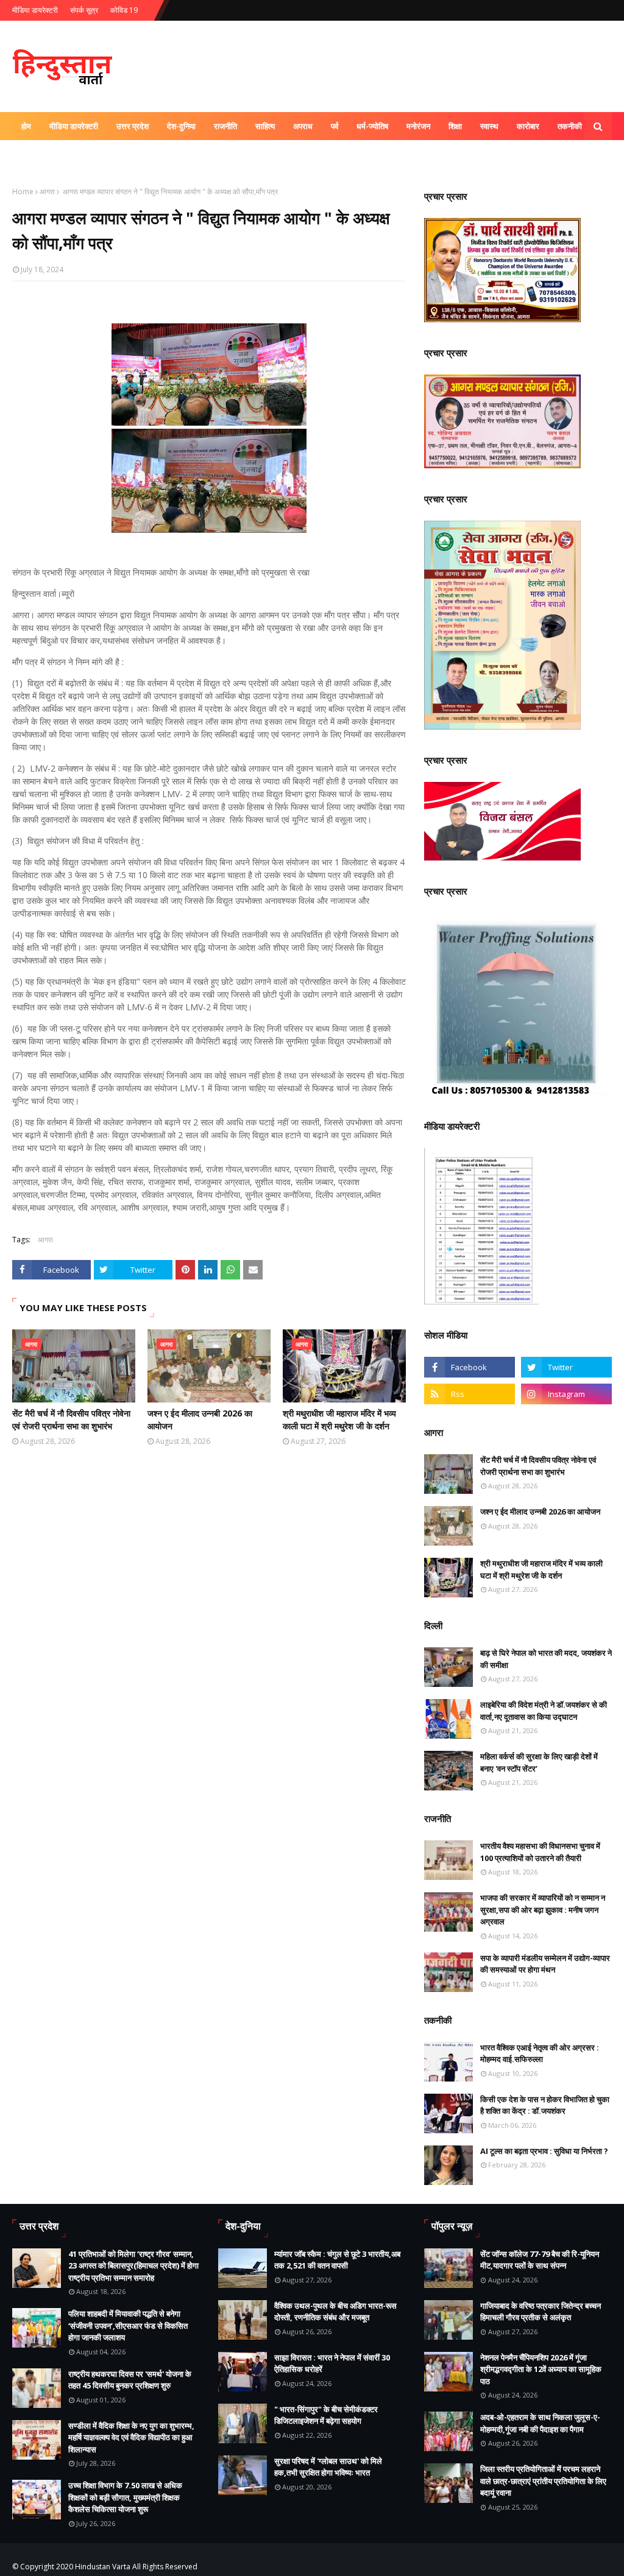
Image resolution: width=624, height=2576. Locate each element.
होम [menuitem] (26, 126)
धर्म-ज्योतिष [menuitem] (372, 126)
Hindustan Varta (103, 2567)
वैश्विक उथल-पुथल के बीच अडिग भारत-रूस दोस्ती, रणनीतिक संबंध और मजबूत (335, 2312)
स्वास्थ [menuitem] (489, 126)
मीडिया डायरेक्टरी (35, 10)
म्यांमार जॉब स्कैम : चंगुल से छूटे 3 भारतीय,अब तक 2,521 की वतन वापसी (337, 2260)
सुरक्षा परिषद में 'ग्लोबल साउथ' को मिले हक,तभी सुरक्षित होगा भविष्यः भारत (328, 2467)
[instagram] (566, 1394)
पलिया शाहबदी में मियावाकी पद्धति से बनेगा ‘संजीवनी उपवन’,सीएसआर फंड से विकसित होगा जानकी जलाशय (128, 2325)
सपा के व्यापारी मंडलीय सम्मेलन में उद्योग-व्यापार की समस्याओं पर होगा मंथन (545, 1964)
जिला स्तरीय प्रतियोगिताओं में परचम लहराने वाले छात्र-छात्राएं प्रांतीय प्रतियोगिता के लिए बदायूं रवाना (543, 2481)
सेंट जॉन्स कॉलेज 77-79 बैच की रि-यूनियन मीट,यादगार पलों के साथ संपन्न (540, 2260)
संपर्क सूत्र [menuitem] (83, 154)
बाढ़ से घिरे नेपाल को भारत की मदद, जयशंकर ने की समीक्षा (546, 1659)
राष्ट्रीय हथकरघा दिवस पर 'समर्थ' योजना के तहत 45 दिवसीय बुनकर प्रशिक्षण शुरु (130, 2380)
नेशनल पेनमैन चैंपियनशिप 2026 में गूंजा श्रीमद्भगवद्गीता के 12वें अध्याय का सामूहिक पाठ (541, 2369)
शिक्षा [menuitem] (455, 126)
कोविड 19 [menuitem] (36, 154)
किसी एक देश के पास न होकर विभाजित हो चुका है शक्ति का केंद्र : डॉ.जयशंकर (545, 2105)
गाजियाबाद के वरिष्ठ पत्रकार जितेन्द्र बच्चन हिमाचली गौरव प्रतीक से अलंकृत (541, 2312)
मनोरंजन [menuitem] (418, 126)
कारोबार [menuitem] (528, 126)
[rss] (470, 1394)
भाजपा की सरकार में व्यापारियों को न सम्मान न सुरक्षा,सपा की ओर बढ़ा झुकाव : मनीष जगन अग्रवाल (543, 1909)
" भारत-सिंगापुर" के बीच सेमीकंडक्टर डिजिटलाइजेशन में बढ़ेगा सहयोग (326, 2415)
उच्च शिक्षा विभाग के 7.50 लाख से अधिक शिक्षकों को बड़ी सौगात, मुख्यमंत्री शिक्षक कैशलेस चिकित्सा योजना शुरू (125, 2497)
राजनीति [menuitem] (225, 126)
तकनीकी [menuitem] (570, 126)
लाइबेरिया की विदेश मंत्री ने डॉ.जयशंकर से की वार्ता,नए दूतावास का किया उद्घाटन (544, 1711)
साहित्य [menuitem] (265, 126)
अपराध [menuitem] (303, 126)
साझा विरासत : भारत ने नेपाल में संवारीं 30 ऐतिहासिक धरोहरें (332, 2363)
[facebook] (470, 1367)
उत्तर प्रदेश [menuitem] (133, 126)
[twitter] (566, 1367)
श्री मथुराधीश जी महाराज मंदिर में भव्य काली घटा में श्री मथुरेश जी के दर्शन (339, 1420)
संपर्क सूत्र (84, 10)
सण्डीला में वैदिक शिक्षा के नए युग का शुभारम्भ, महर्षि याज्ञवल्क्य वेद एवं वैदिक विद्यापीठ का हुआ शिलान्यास (131, 2437)
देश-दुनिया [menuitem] (181, 126)
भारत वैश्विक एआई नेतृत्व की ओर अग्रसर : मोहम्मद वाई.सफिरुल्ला (540, 2053)
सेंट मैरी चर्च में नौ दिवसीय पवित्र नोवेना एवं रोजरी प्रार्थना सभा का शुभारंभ (71, 1420)
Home (23, 192)
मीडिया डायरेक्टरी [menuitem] (74, 126)
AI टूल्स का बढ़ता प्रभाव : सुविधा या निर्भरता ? (544, 2151)
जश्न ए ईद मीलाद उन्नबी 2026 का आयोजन (200, 1420)
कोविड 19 (124, 10)
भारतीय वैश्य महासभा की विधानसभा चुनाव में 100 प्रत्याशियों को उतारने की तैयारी (540, 1852)
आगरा (47, 192)
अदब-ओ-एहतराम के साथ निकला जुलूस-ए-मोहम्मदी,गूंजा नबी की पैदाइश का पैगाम (540, 2423)
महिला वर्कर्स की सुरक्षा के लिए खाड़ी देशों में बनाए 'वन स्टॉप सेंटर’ (539, 1762)
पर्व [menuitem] (335, 126)
